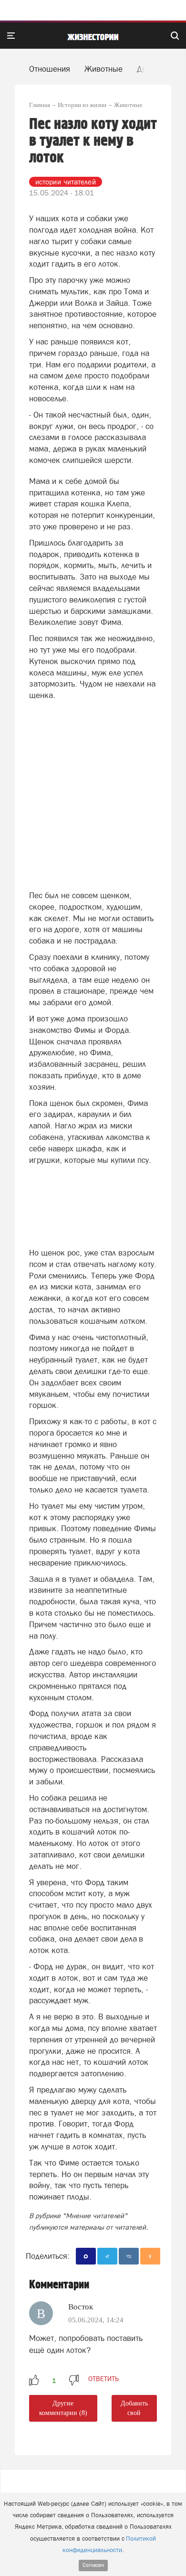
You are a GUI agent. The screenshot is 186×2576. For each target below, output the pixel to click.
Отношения (50, 69)
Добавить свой (134, 2408)
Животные (103, 69)
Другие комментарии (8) (63, 2408)
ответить (103, 2379)
